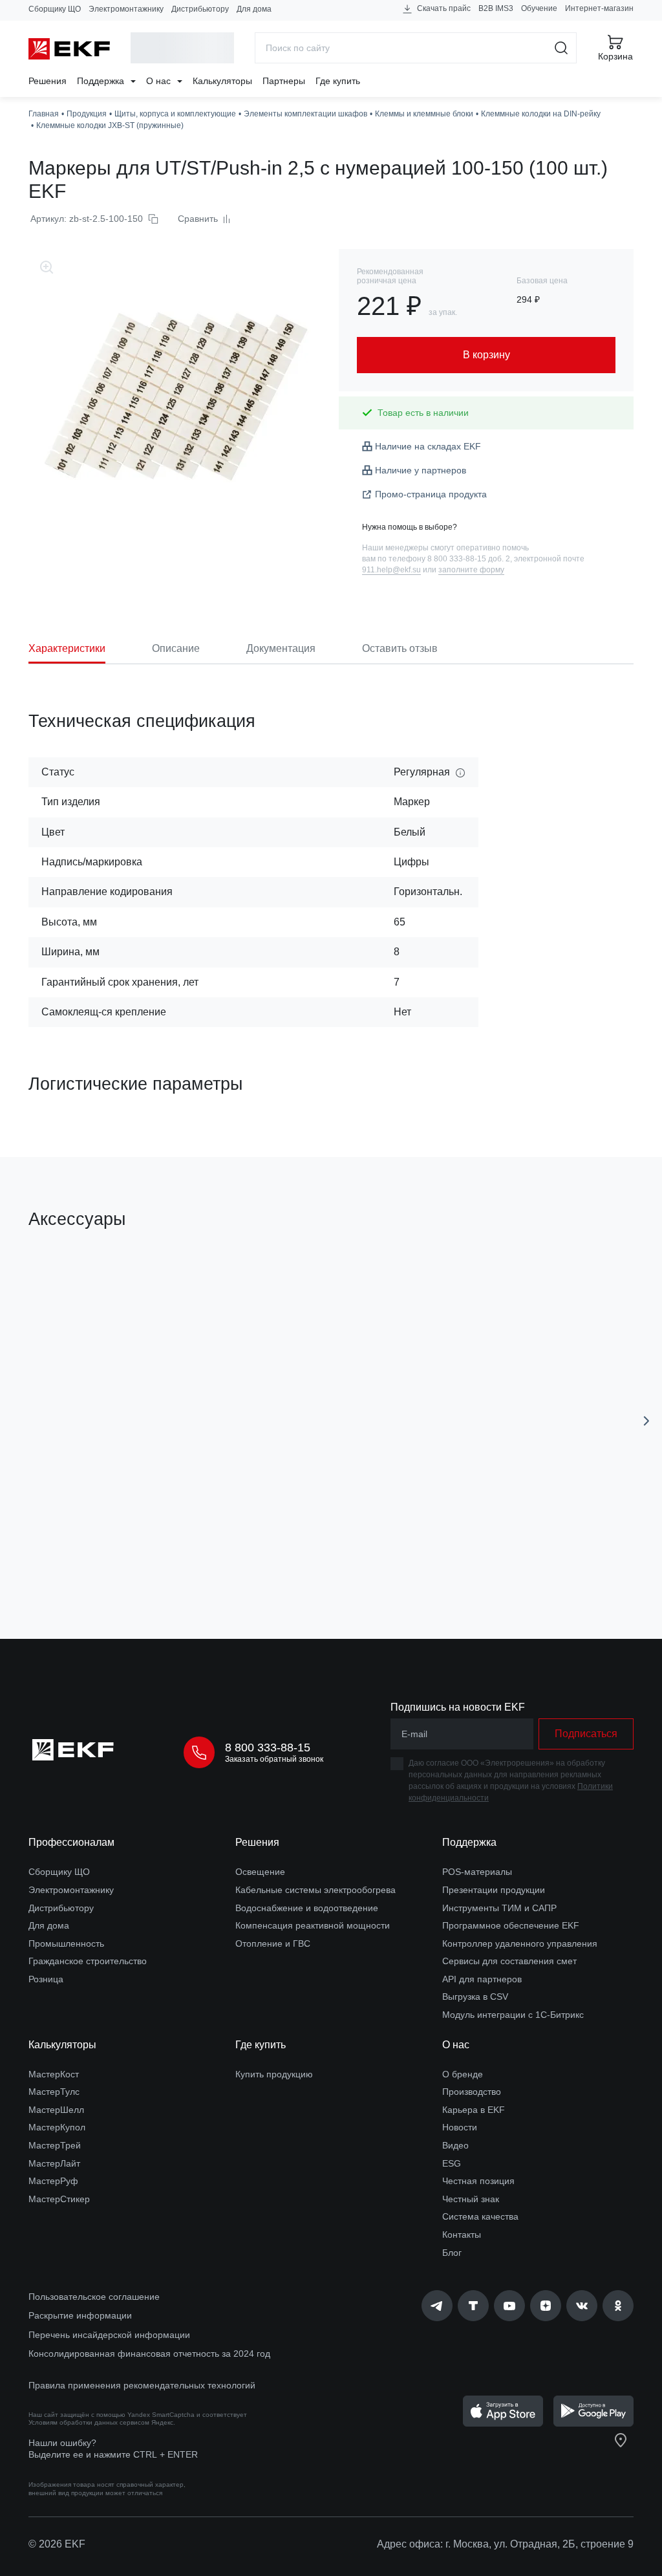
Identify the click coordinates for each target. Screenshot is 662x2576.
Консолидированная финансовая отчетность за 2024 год (149, 2354)
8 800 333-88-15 (268, 1748)
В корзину (136, 1556)
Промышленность (66, 1943)
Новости (460, 2127)
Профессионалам (71, 1842)
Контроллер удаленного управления (520, 1943)
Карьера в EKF (474, 2110)
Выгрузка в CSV (475, 1997)
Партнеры (284, 81)
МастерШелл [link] (56, 2110)
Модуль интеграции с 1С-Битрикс (513, 2015)
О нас (160, 81)
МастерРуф (53, 2181)
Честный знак (471, 2199)
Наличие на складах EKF (428, 446)
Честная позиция (478, 2181)
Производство (472, 2092)
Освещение (260, 1872)
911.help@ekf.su (391, 570)
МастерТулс (54, 2092)
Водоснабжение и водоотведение (307, 1908)
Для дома (254, 9)
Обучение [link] (539, 8)
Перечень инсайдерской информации (109, 2335)
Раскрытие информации (80, 2315)
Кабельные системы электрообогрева (315, 1890)
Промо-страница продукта (431, 494)
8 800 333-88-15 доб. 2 (469, 559)
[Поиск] (561, 48)
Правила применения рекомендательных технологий (142, 2385)
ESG (452, 2163)
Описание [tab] (176, 648)
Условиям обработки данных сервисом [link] (89, 2422)
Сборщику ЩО (55, 9)
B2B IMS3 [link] (496, 8)
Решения (48, 81)
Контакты (462, 2235)
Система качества (480, 2216)
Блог (452, 2253)
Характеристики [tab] (67, 648)
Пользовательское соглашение (94, 2297)
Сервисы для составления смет (509, 1961)
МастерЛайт (54, 2163)
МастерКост (54, 2074)
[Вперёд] (646, 1421)
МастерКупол (57, 2127)
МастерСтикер (59, 2199)
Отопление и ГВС (273, 1943)
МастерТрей (55, 2145)
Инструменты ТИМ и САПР (499, 1908)
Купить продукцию (274, 2074)
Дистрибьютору (200, 9)
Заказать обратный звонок (274, 1759)
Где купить (338, 81)
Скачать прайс (443, 8)
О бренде (463, 2074)
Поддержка (102, 81)
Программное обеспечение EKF (511, 1925)
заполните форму (471, 570)
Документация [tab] (281, 648)
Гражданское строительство (88, 1961)
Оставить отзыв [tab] (400, 648)
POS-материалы (477, 1872)
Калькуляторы (222, 81)
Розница (46, 1979)
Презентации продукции (494, 1890)
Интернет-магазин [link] (599, 8)
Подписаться (586, 1734)
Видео (455, 2145)
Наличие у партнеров (421, 470)
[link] (437, 2306)
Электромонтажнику (126, 9)
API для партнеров (482, 1979)
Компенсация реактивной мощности (313, 1925)
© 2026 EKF (57, 2544)
